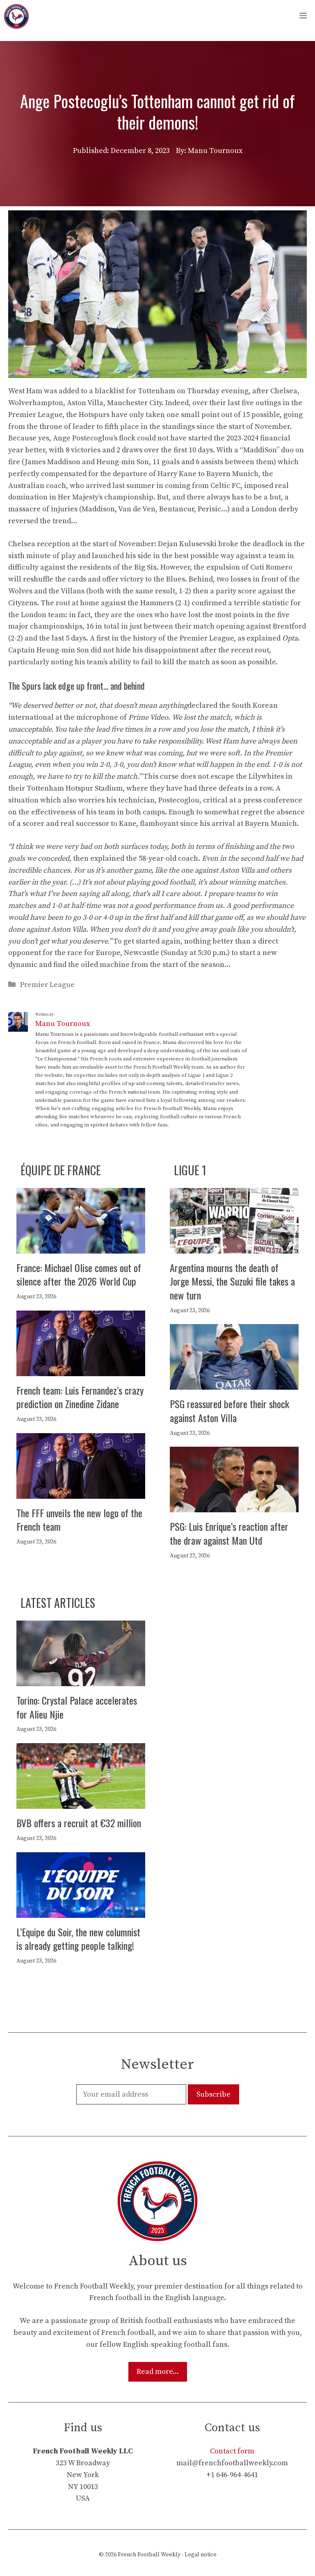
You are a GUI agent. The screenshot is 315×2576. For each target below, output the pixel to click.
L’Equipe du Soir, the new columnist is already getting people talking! (78, 1939)
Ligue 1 (190, 1170)
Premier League (47, 985)
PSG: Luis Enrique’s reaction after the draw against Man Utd (229, 1533)
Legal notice (201, 2555)
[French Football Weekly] (16, 16)
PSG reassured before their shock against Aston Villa (229, 1411)
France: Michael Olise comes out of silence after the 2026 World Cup (79, 1274)
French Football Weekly (149, 2555)
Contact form (232, 2451)
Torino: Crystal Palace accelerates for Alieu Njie (77, 1707)
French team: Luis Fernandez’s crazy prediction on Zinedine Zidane (80, 1397)
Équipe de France (61, 1170)
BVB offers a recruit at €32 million (79, 1823)
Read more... (158, 2372)
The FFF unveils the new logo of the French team (79, 1520)
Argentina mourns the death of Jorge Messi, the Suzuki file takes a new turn (232, 1281)
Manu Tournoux (63, 1024)
